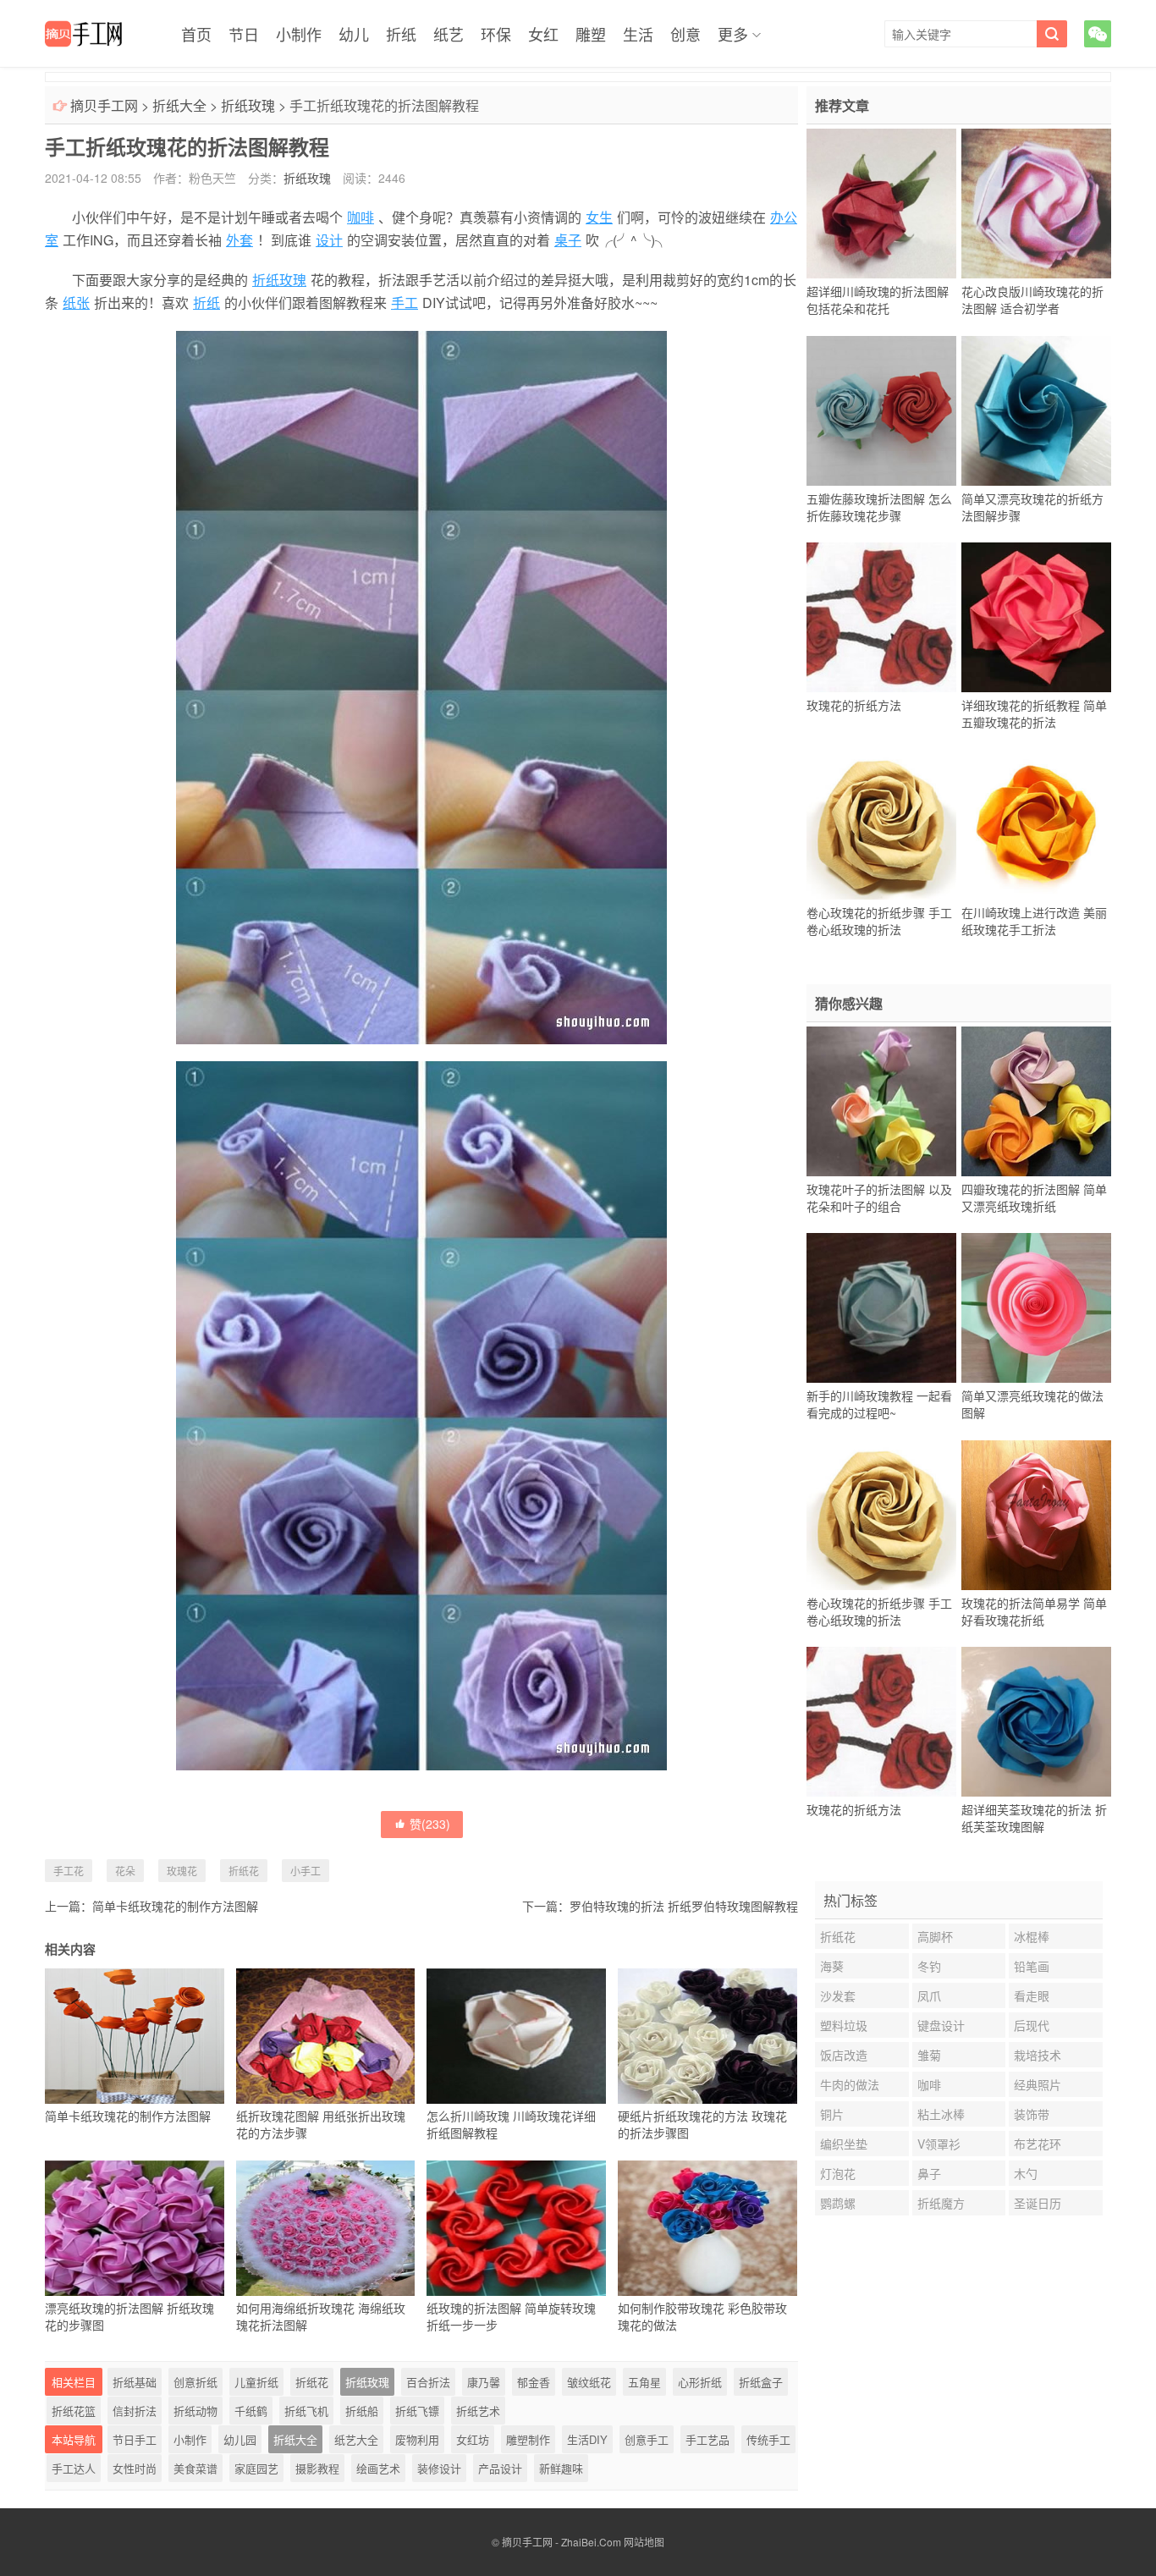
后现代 (1032, 2025)
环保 (496, 34)
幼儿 (354, 34)
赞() (430, 1824)
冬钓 (929, 1966)
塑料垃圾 (844, 2025)
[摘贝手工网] (83, 34)
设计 (329, 240)
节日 (244, 34)
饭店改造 (844, 2055)
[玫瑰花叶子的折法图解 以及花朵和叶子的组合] (881, 1101)
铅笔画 (1032, 1966)
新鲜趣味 (561, 2468)
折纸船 (362, 2411)
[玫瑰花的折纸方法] (881, 618)
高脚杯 (935, 1936)
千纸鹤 (251, 2411)
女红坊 (473, 2439)
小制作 (299, 34)
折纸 (401, 34)
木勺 (1026, 2173)
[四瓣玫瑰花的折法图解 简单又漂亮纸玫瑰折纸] (1036, 1101)
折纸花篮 (74, 2411)
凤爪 (929, 1995)
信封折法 (135, 2411)
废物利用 (417, 2439)
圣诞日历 (1038, 2203)
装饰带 (1032, 2114)
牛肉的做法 (850, 2084)
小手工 (306, 1871)
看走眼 (1032, 1995)
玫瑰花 (182, 1871)
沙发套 (838, 1995)
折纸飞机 (306, 2411)
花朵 (125, 1871)
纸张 (76, 303)
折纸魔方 (941, 2203)
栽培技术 (1038, 2055)
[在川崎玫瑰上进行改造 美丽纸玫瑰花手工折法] (1036, 824)
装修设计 (439, 2468)
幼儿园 (240, 2439)
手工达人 (74, 2468)
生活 (638, 34)
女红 (543, 34)
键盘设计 (941, 2025)
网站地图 (644, 2542)
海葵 (832, 1966)
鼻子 (929, 2173)
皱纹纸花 (589, 2382)
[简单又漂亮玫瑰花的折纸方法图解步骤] (1036, 410)
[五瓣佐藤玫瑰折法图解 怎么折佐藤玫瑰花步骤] (881, 410)
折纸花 (244, 1871)
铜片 (832, 2114)
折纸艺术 (478, 2411)
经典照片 (1038, 2084)
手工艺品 (707, 2439)
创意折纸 (195, 2382)
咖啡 (361, 217)
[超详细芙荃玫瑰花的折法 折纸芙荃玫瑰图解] (1036, 1722)
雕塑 (591, 34)
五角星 (644, 2382)
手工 (405, 303)
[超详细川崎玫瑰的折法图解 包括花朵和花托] (881, 204)
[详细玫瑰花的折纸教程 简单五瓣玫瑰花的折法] (1036, 618)
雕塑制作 (528, 2439)
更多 (733, 34)
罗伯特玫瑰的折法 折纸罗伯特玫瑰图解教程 (684, 1906)
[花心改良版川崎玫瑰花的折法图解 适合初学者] (1036, 204)
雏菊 (929, 2055)
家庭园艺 (256, 2468)
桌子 (568, 240)
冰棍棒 (1032, 1936)
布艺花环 (1038, 2144)
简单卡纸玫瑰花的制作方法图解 (175, 1906)
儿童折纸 (256, 2382)
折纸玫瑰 (248, 105)
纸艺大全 (356, 2439)
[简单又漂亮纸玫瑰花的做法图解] (1036, 1308)
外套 (239, 240)
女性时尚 (135, 2468)
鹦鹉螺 (838, 2203)
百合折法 (428, 2382)
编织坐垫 (844, 2144)
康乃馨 (484, 2382)
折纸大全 (179, 105)
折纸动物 (195, 2411)
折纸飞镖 (417, 2411)
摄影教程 (317, 2468)
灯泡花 (838, 2173)
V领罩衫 (939, 2144)
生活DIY (587, 2439)
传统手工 (768, 2439)
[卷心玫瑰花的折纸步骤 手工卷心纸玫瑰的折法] (881, 824)
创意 (685, 34)
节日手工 (135, 2439)
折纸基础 (135, 2382)
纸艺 (449, 34)
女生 (599, 217)
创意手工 (647, 2439)
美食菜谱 (195, 2468)
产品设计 (500, 2468)
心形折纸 (700, 2382)
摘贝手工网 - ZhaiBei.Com (561, 2542)
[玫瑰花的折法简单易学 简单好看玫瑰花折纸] (1036, 1515)
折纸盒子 (761, 2382)
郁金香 (534, 2382)
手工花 (69, 1871)
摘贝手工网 (104, 105)
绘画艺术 (378, 2468)
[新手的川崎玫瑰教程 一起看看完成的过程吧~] (881, 1308)
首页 (196, 34)
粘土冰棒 (941, 2114)
